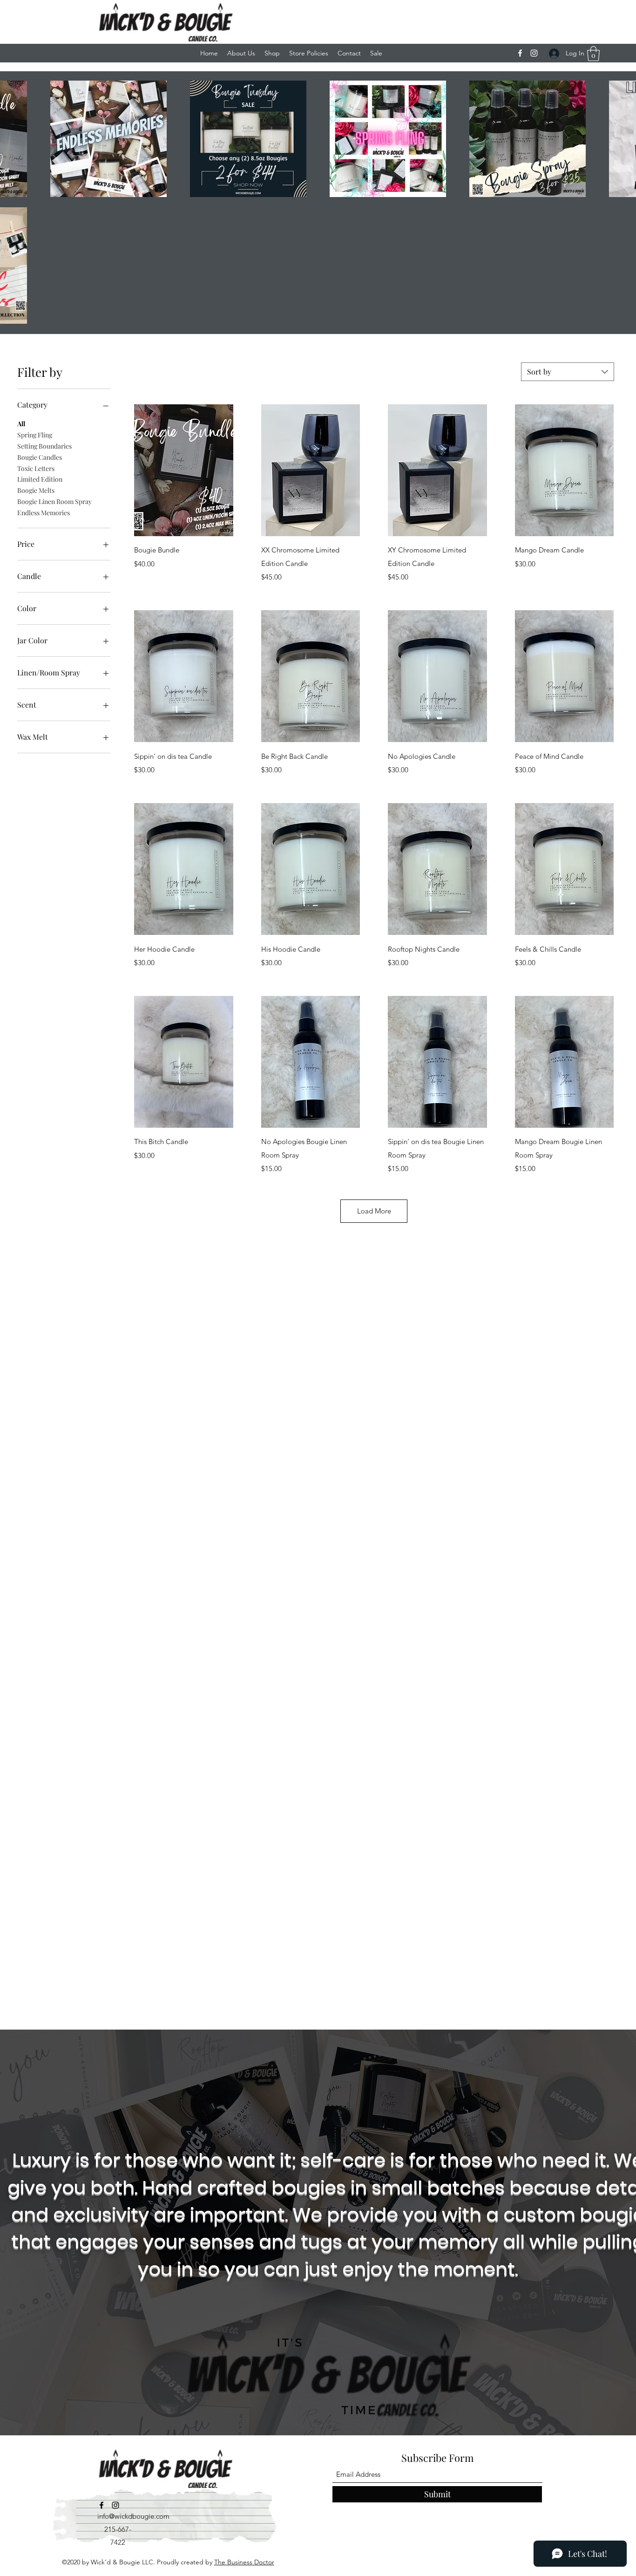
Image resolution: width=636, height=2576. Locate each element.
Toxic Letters (36, 468)
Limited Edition (40, 479)
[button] (593, 54)
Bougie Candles (40, 457)
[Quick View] (184, 470)
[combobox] (568, 372)
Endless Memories (44, 513)
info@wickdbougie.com (133, 2516)
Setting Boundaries (44, 446)
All (21, 424)
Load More (374, 1211)
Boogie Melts (36, 490)
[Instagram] (534, 53)
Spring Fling (35, 435)
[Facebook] (520, 53)
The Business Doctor (244, 2562)
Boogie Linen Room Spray (54, 501)
